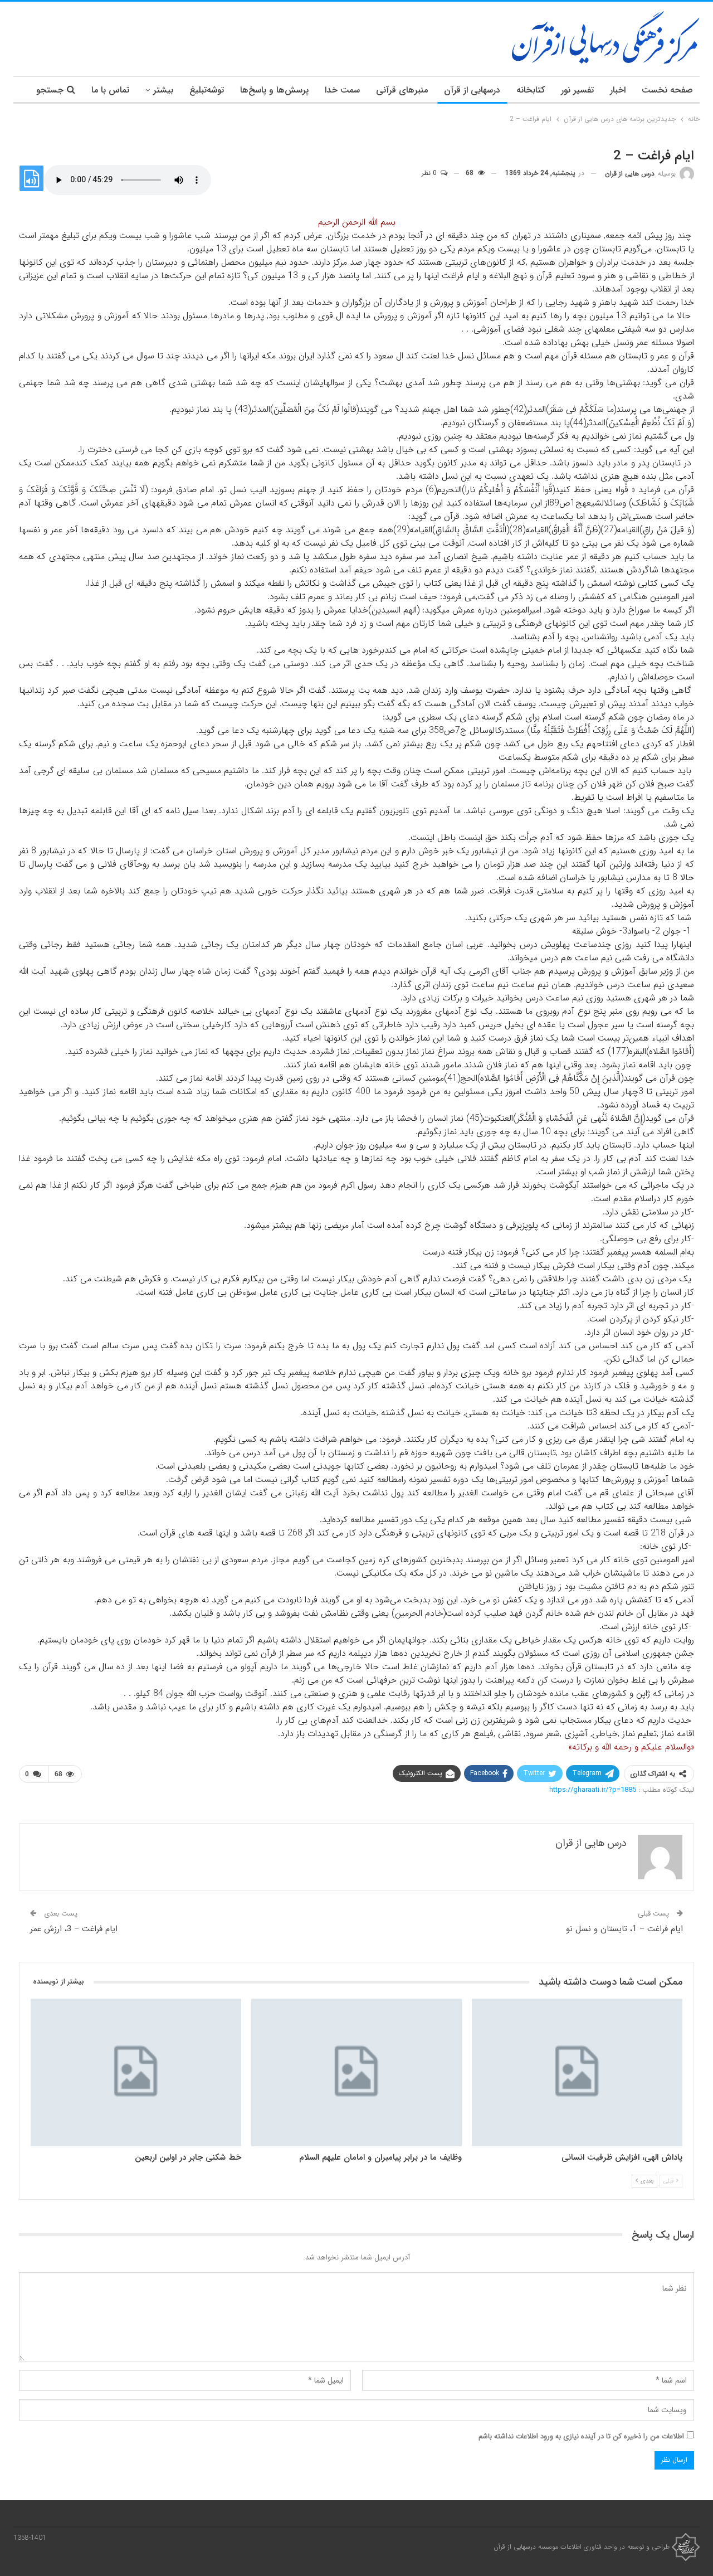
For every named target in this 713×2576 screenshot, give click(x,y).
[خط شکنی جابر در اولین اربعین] (136, 2072)
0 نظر (430, 173)
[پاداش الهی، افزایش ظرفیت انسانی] (577, 2072)
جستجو (50, 90)
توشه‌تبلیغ (207, 90)
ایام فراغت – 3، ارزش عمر (74, 1929)
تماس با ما (110, 90)
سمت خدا (342, 90)
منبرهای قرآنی (402, 90)
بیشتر (163, 90)
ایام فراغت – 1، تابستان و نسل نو (624, 1929)
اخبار (618, 90)
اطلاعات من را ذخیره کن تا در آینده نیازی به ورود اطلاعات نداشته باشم (581, 2436)
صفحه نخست (667, 90)
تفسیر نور (577, 90)
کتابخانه (531, 90)
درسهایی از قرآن (472, 90)
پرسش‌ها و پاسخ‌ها (274, 90)
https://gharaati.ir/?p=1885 (593, 1790)
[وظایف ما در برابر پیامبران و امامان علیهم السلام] (356, 2072)
